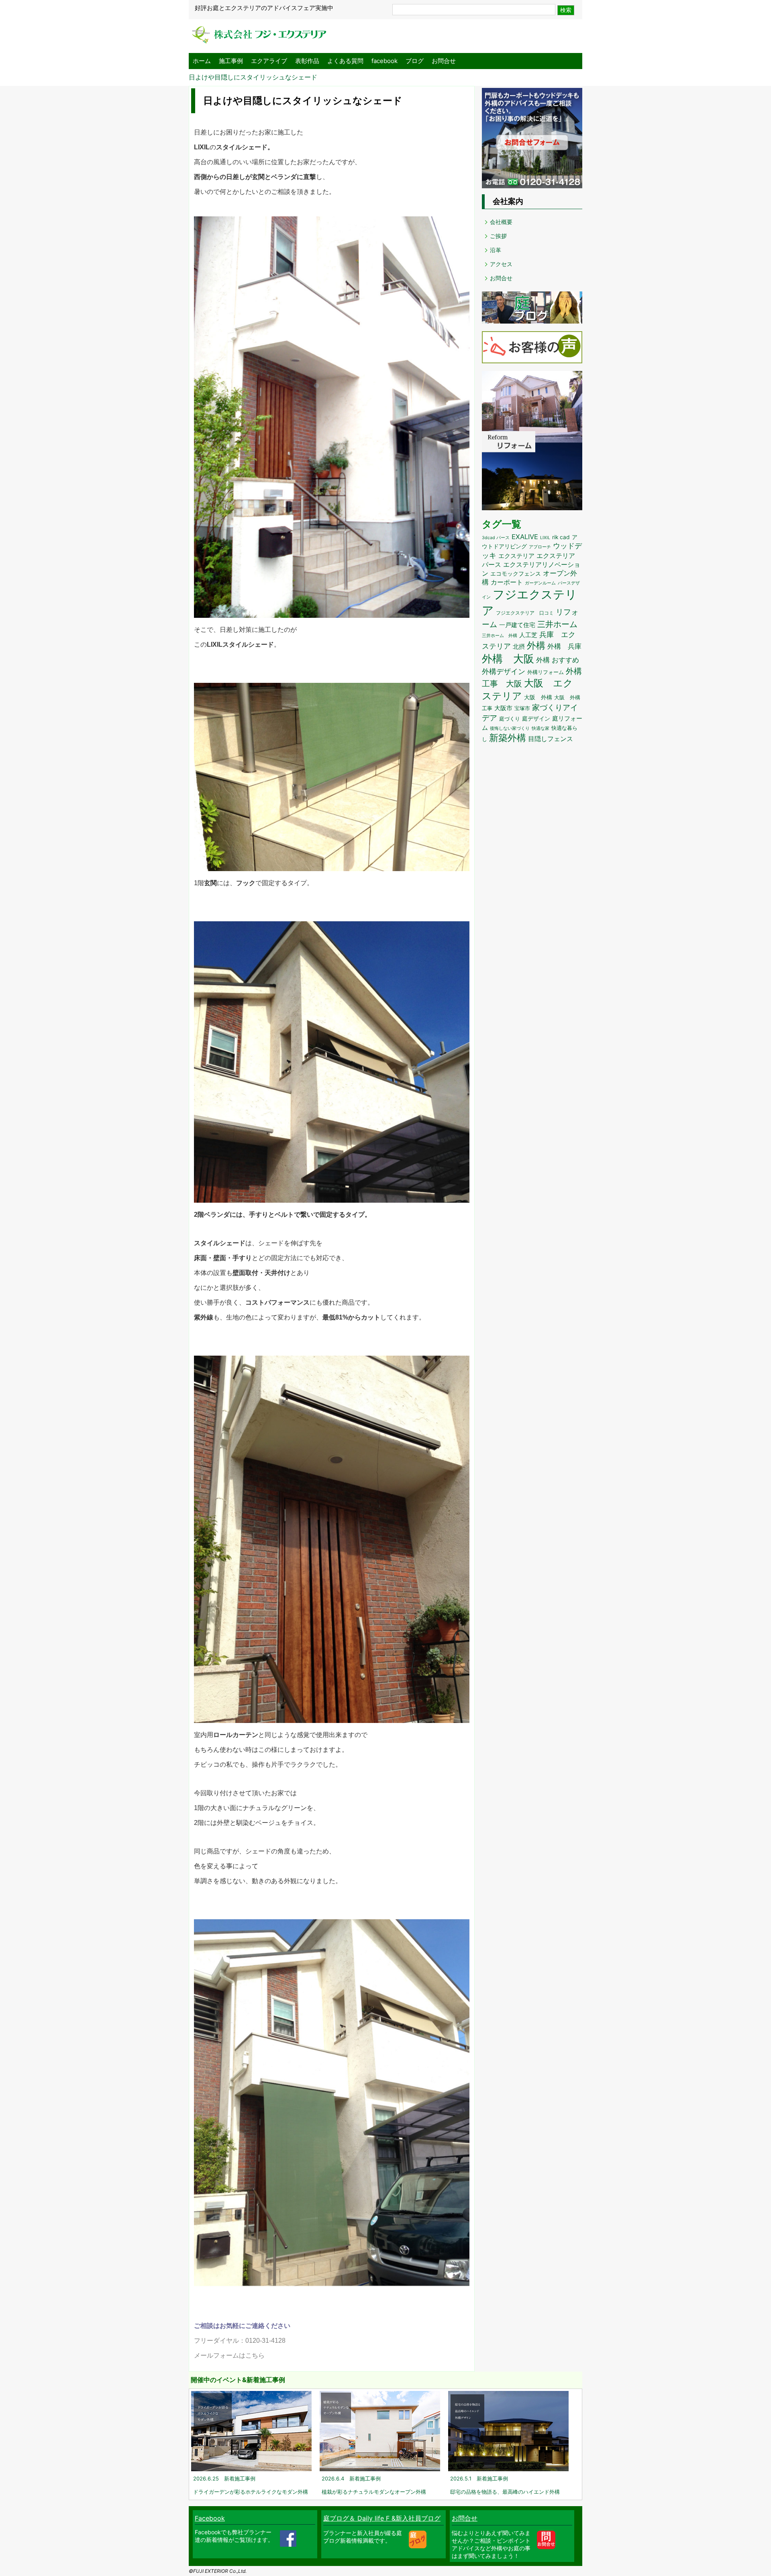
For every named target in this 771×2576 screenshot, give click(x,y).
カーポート (507, 582)
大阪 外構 (538, 697)
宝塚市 (522, 708)
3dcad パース (496, 538)
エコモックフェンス (516, 574)
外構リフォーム (546, 672)
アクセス (501, 264)
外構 (536, 646)
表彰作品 (307, 61)
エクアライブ (269, 61)
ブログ (415, 61)
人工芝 (528, 635)
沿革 (496, 250)
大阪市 (503, 708)
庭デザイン (536, 719)
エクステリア (516, 556)
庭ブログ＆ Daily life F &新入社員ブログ (382, 2518)
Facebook (210, 2518)
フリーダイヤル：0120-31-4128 (240, 2341)
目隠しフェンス (551, 739)
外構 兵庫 (564, 646)
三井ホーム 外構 (500, 635)
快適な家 (541, 728)
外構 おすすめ (558, 660)
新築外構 (508, 738)
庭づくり (510, 719)
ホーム (202, 61)
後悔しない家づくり (510, 728)
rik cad (561, 537)
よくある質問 (345, 61)
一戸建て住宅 (517, 625)
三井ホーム (557, 624)
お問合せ (444, 61)
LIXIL (545, 538)
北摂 (519, 647)
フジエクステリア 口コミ (525, 613)
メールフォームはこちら (229, 2355)
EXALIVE (525, 537)
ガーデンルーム (540, 583)
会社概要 (501, 222)
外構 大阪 (508, 659)
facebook (384, 61)
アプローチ (540, 547)
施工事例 (231, 61)
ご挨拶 (498, 236)
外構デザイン (504, 671)
